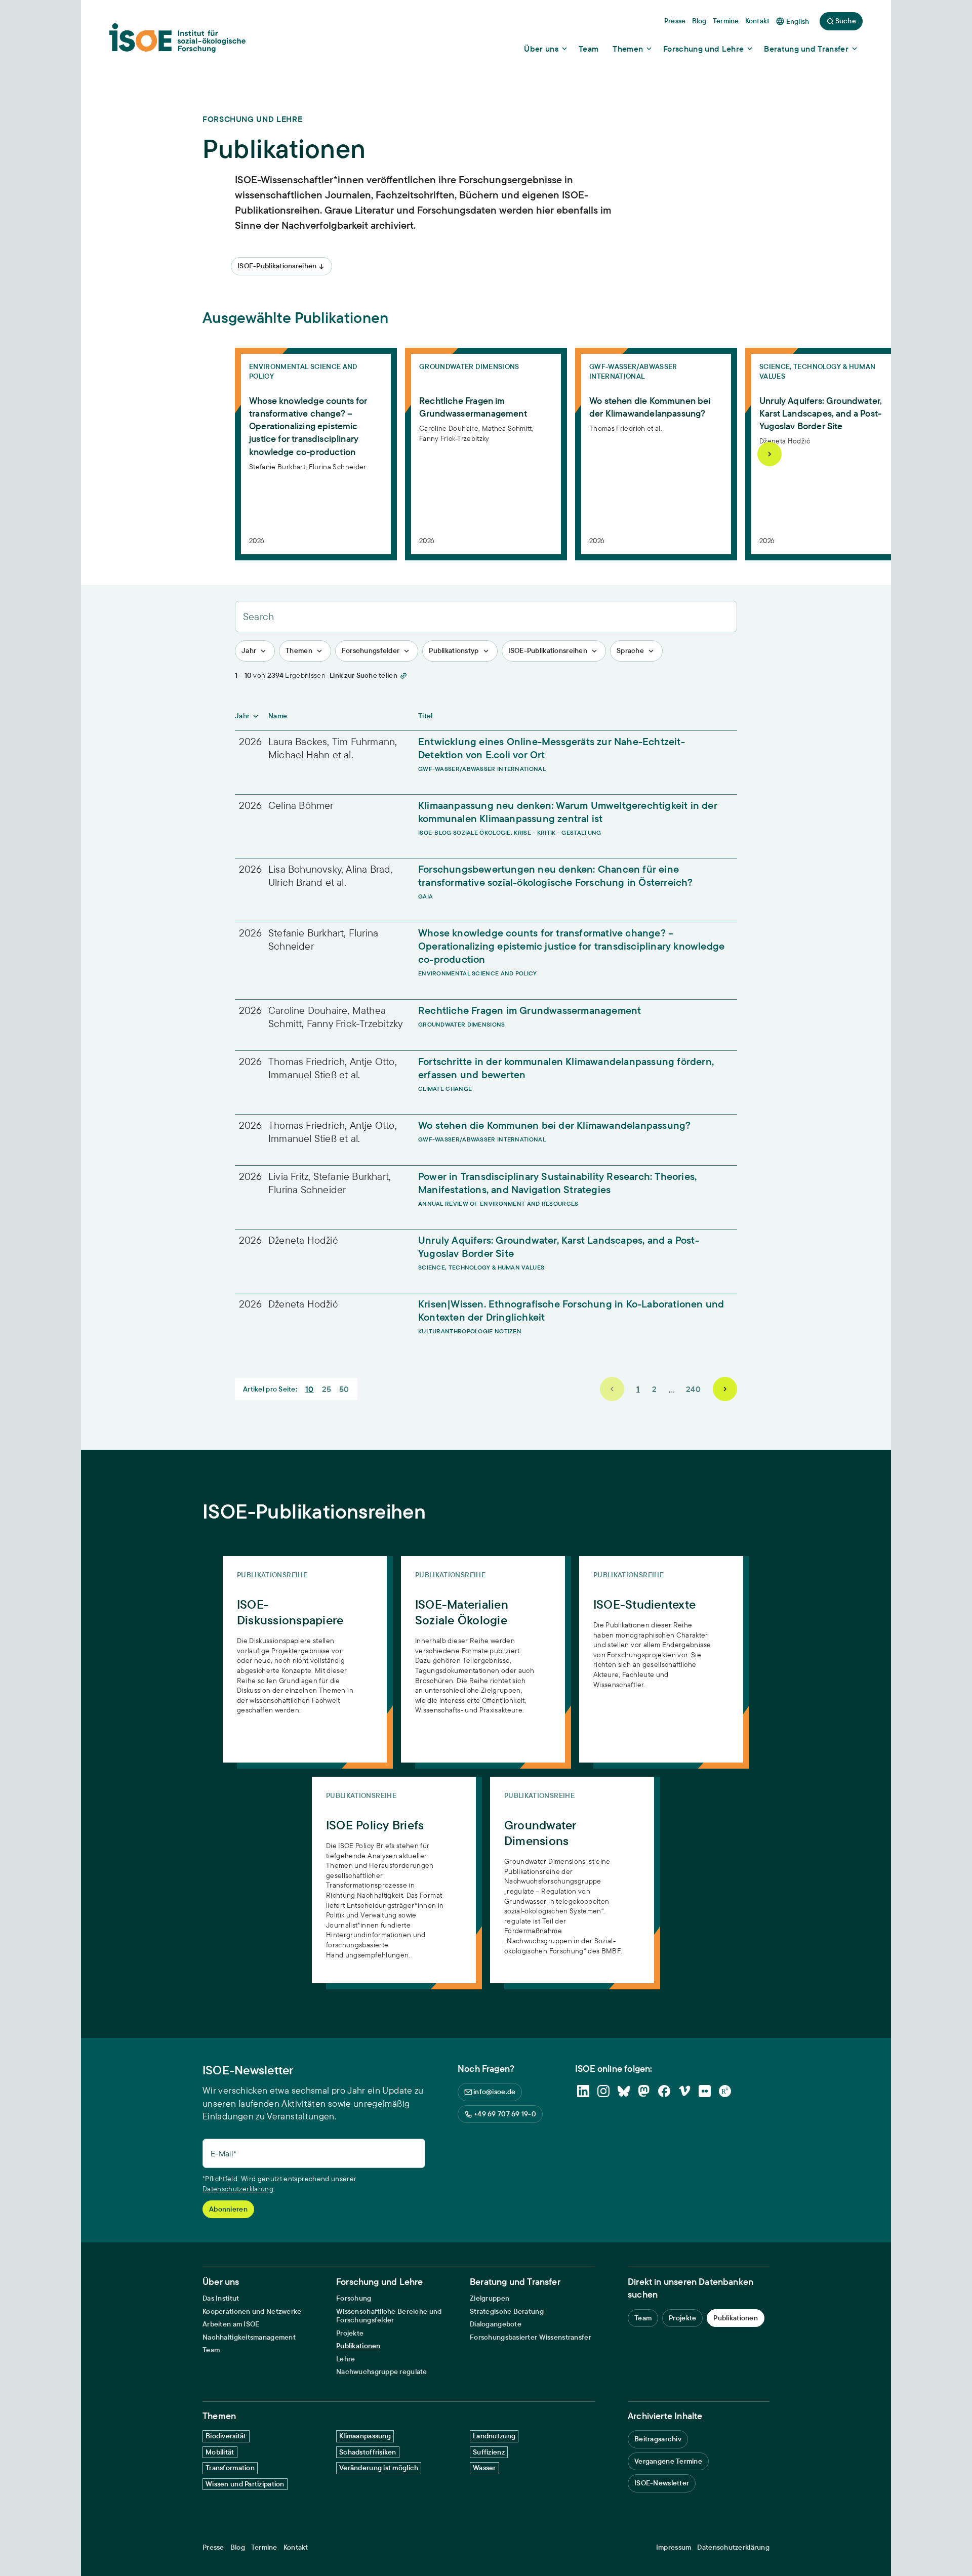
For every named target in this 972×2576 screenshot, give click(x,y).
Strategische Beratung (507, 2312)
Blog (238, 2547)
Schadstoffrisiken (368, 2452)
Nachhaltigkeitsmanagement (249, 2337)
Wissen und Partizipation (245, 2484)
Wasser (484, 2468)
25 (327, 1389)
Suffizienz (489, 2452)
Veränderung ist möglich (379, 2468)
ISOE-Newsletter (662, 2483)
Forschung (354, 2298)
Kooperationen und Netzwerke (252, 2312)
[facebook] (664, 2091)
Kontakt (296, 2547)
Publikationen (358, 2346)
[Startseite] (177, 41)
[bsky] (624, 2091)
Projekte (350, 2333)
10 (310, 1389)
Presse (213, 2547)
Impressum (674, 2547)
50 (344, 1389)
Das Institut (221, 2298)
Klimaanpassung (365, 2436)
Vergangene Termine (668, 2461)
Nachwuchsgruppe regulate (382, 2372)
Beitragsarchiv (658, 2439)
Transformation (230, 2468)
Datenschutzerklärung (238, 2189)
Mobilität (220, 2452)
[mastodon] (644, 2091)
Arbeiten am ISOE (231, 2324)
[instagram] (603, 2091)
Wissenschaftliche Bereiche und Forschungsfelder (389, 2316)
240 (693, 1389)
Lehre (346, 2359)
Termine (264, 2547)
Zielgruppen (490, 2298)
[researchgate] (725, 2091)
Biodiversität (226, 2436)
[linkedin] (583, 2091)
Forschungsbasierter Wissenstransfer (531, 2337)
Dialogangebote (496, 2324)
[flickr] (705, 2091)
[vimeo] (684, 2091)
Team (211, 2350)
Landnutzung (494, 2436)
